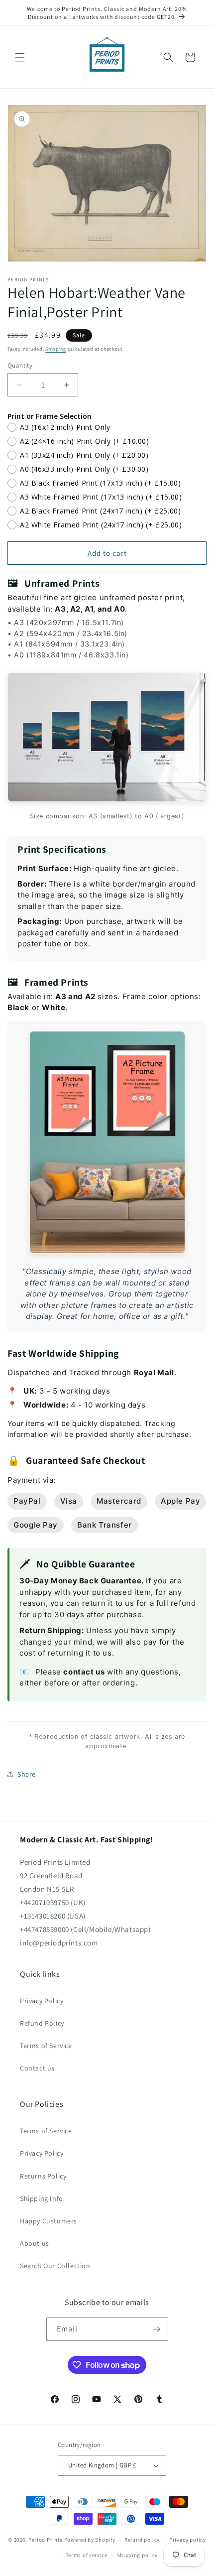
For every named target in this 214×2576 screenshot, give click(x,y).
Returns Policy (43, 2176)
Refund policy (142, 2540)
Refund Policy (42, 2023)
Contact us (37, 2068)
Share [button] (27, 1774)
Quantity (20, 365)
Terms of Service (46, 2046)
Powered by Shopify (90, 2540)
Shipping (56, 349)
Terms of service (87, 2555)
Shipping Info (42, 2198)
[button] (20, 57)
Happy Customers (49, 2221)
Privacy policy (188, 2540)
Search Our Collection (55, 2266)
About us (35, 2243)
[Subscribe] (157, 2329)
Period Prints (46, 2540)
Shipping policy (138, 2555)
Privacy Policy (42, 2001)
